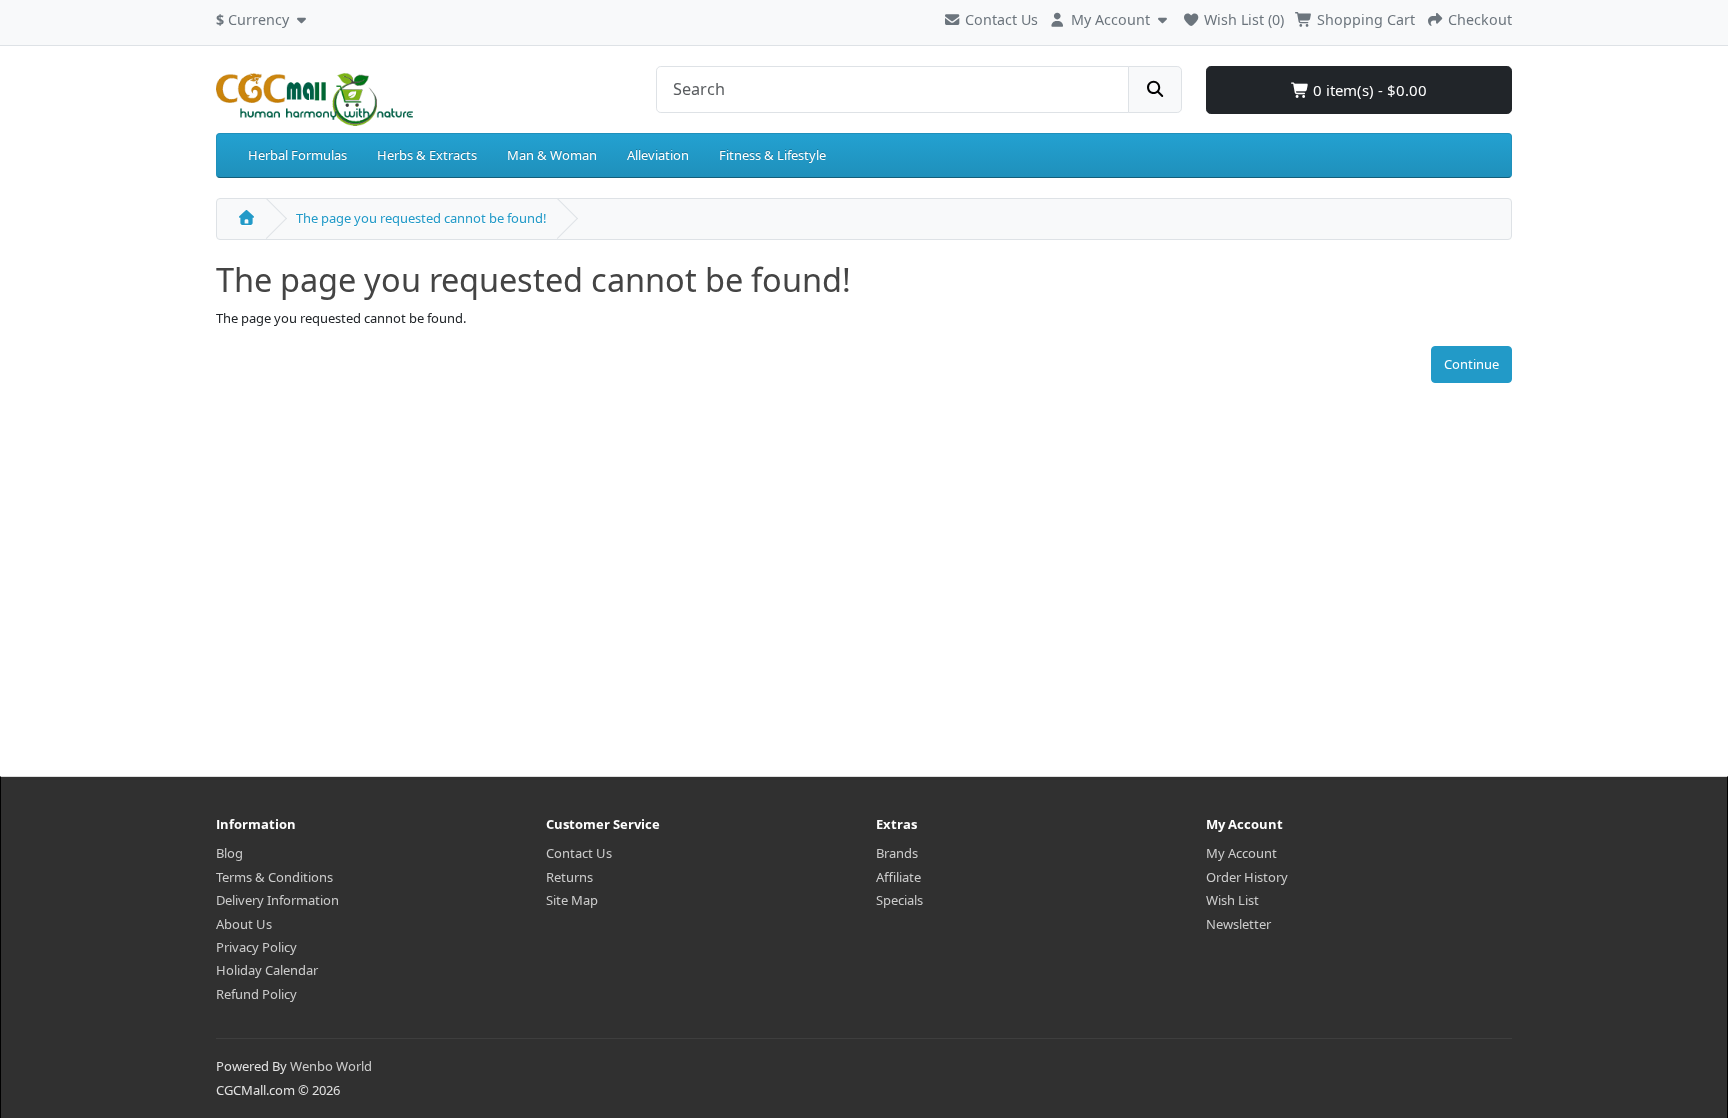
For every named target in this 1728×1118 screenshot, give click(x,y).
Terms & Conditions (274, 877)
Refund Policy (256, 994)
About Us (244, 924)
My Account (1241, 853)
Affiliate (898, 877)
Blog (229, 853)
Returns (569, 877)
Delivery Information (277, 900)
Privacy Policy (256, 947)
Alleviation (658, 155)
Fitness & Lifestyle (772, 155)
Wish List (1232, 900)
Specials (899, 900)
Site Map (572, 900)
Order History (1247, 877)
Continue (1471, 364)
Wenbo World (331, 1066)
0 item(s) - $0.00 (1368, 90)
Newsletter (1238, 924)
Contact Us (999, 19)
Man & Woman (552, 155)
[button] (263, 17)
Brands (897, 853)
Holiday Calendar (267, 970)
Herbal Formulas (297, 155)
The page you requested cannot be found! (421, 218)
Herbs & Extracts (427, 155)
